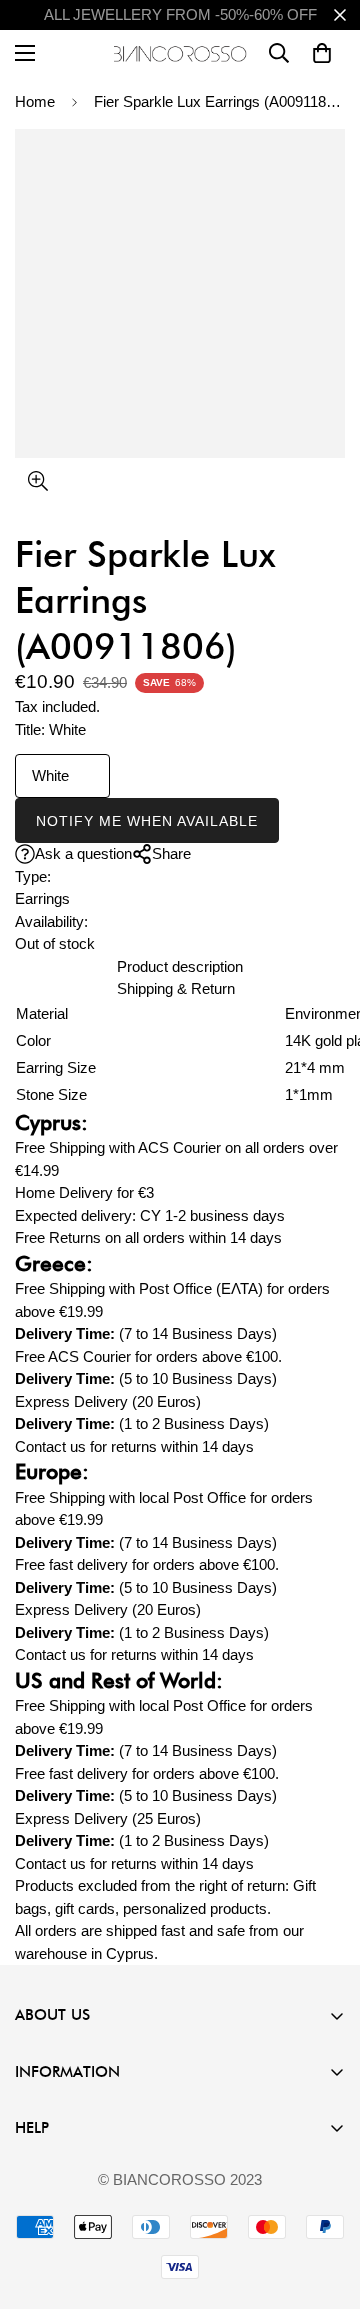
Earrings (42, 898)
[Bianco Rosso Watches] (180, 53)
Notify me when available (147, 821)
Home (35, 101)
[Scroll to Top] (324, 2203)
